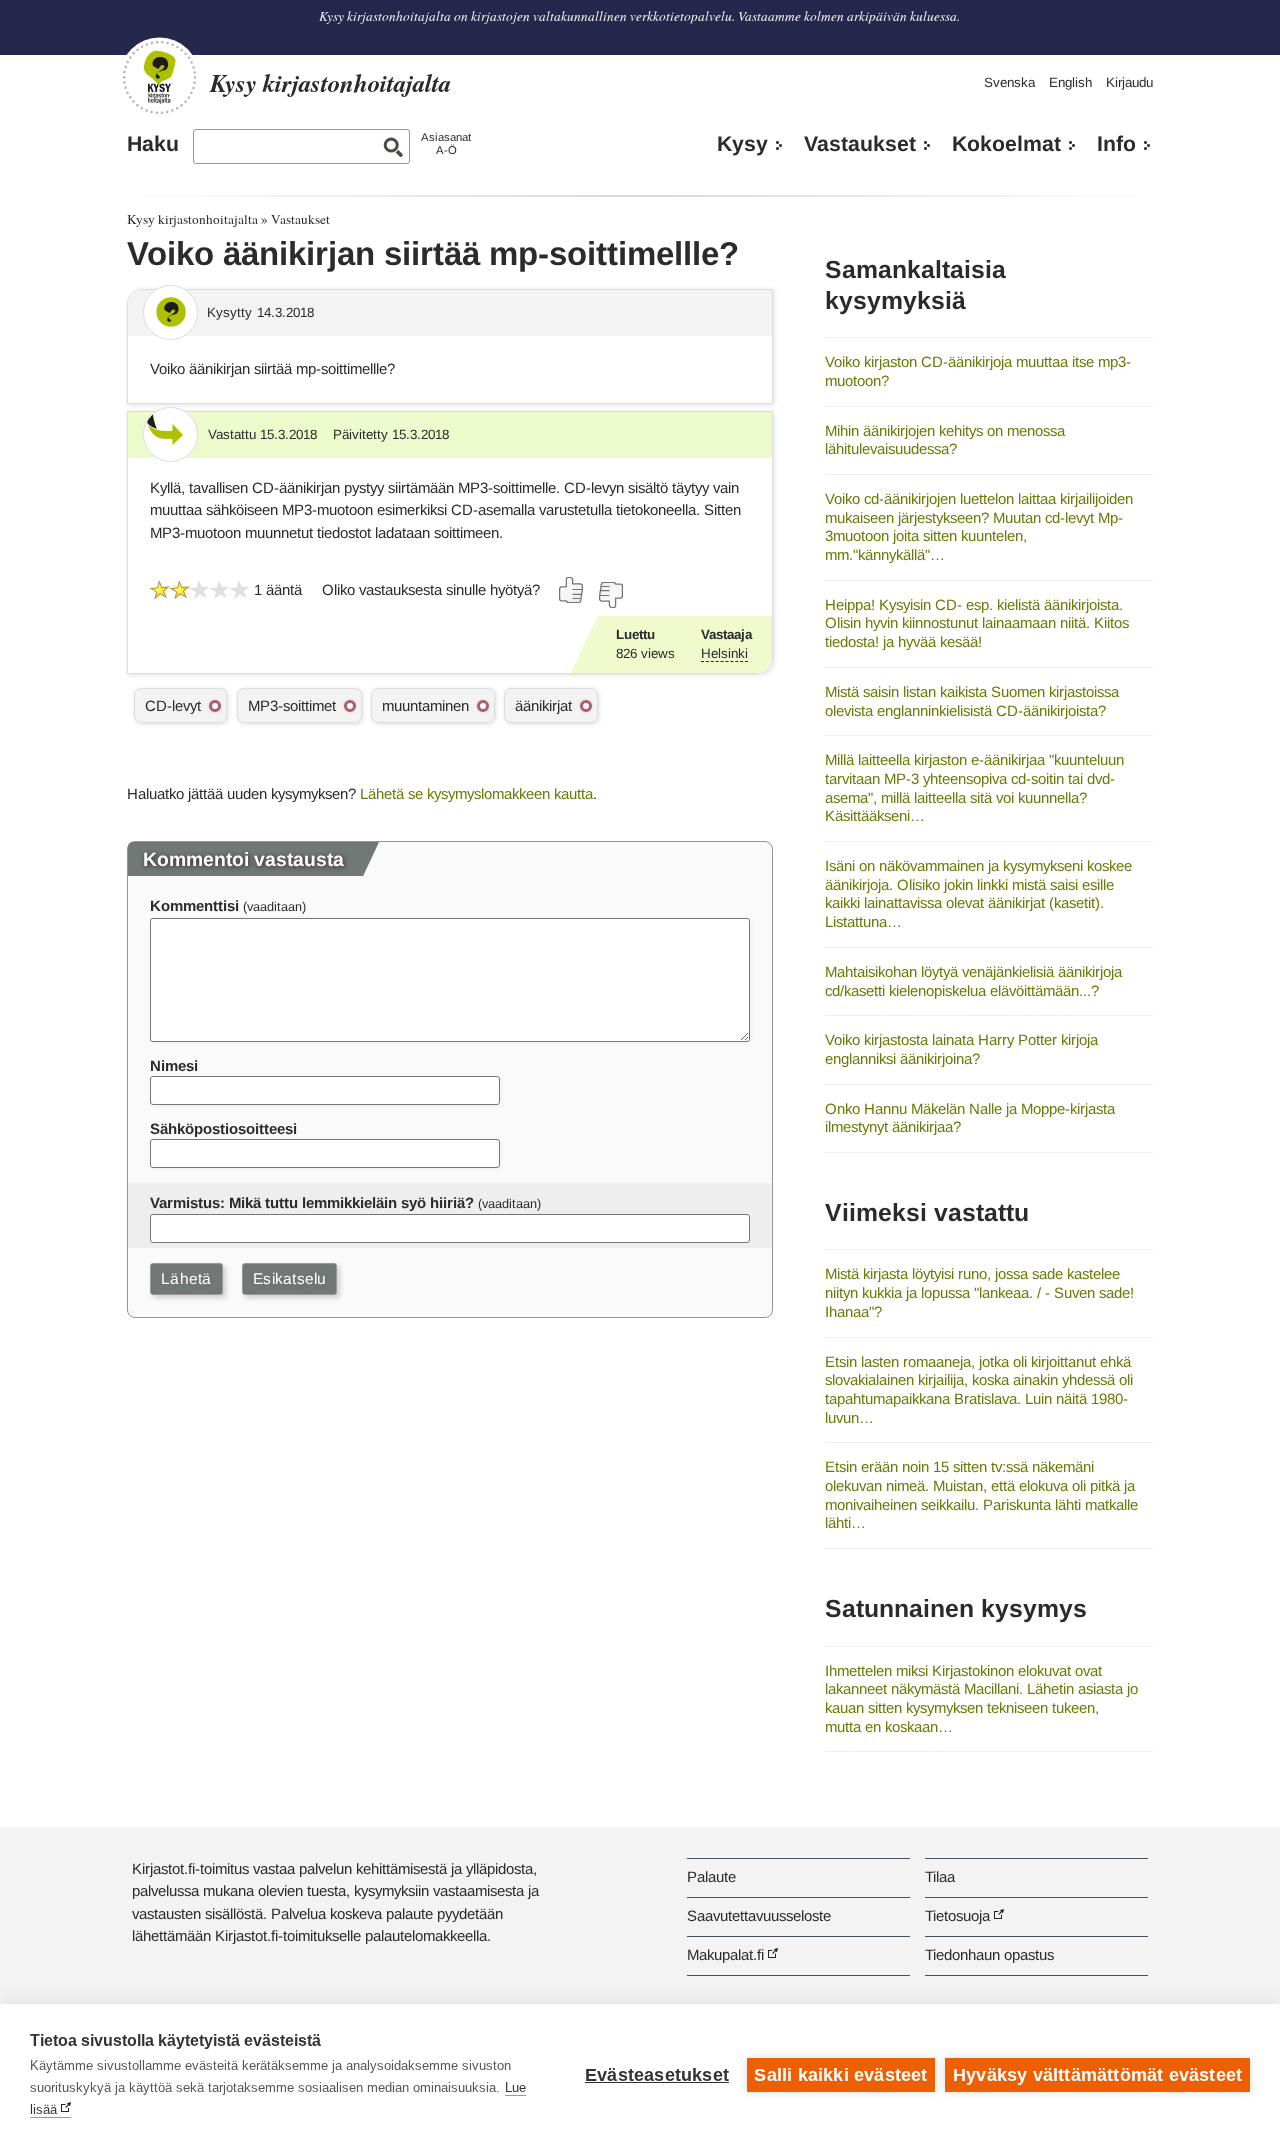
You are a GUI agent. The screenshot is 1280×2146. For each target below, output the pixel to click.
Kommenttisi (194, 905)
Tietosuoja (957, 1915)
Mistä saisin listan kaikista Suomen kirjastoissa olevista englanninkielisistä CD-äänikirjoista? (972, 701)
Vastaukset (860, 144)
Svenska (1009, 82)
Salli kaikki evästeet (840, 2075)
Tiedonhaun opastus (989, 1954)
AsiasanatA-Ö (446, 143)
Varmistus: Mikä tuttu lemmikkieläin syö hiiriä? (312, 1202)
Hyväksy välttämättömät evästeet (1097, 2075)
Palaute (711, 1876)
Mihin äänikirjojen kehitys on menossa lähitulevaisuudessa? (945, 440)
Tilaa (940, 1876)
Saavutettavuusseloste (759, 1915)
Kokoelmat (1006, 144)
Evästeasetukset (657, 2075)
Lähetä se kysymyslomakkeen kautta (476, 793)
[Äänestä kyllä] (572, 590)
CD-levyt (173, 705)
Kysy (742, 144)
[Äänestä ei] (610, 595)
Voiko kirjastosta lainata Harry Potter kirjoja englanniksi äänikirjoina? (961, 1049)
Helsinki (724, 653)
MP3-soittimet (292, 705)
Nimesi (174, 1065)
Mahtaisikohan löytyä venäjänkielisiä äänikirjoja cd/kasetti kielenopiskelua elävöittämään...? (973, 981)
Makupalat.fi (725, 1954)
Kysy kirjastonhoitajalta (192, 219)
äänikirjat (543, 705)
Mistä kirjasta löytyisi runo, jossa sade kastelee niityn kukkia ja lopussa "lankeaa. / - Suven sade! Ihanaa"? (979, 1292)
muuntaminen (425, 705)
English (1070, 82)
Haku (153, 144)
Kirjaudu (1129, 82)
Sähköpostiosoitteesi (223, 1128)
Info (1116, 144)
